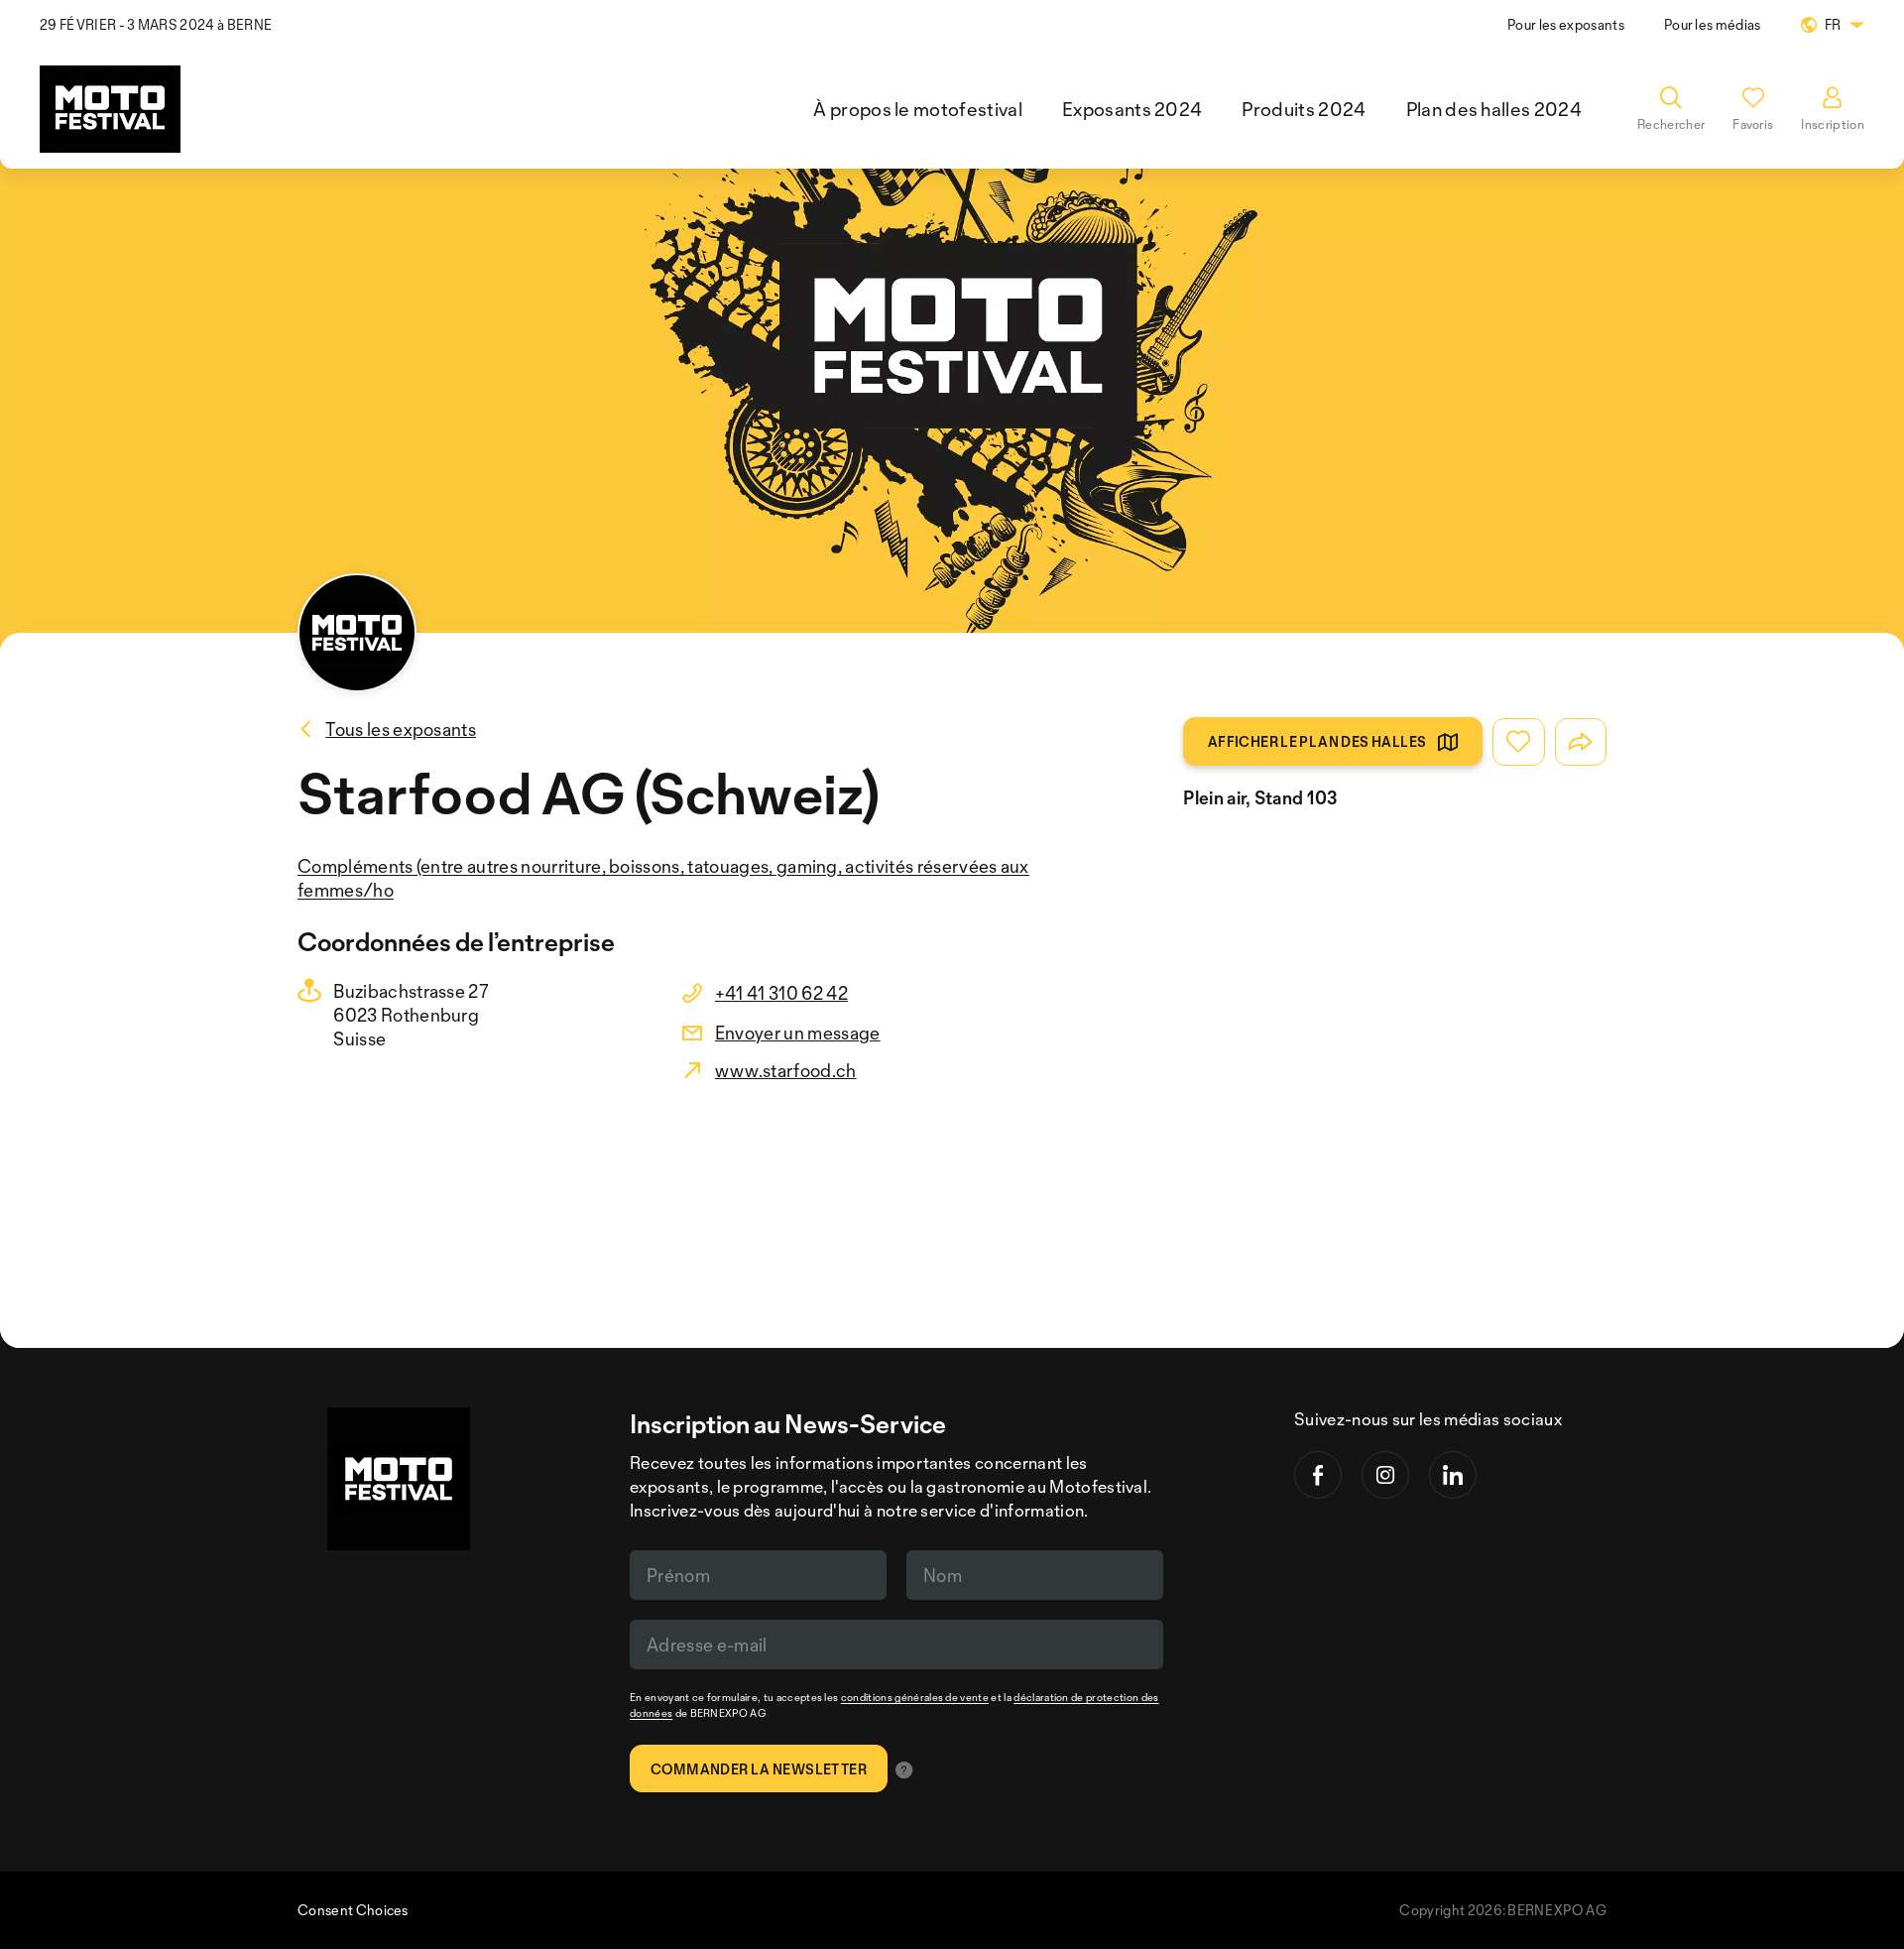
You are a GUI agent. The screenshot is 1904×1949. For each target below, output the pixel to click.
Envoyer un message (798, 1033)
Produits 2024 (1304, 109)
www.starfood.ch (786, 1070)
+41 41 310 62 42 (781, 993)
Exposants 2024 (1132, 109)
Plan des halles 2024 (1494, 109)
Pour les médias (1713, 24)
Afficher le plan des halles (1317, 741)
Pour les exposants (1566, 24)
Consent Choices (353, 1910)
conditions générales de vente (915, 1697)
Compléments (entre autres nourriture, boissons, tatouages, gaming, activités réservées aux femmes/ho (663, 878)
